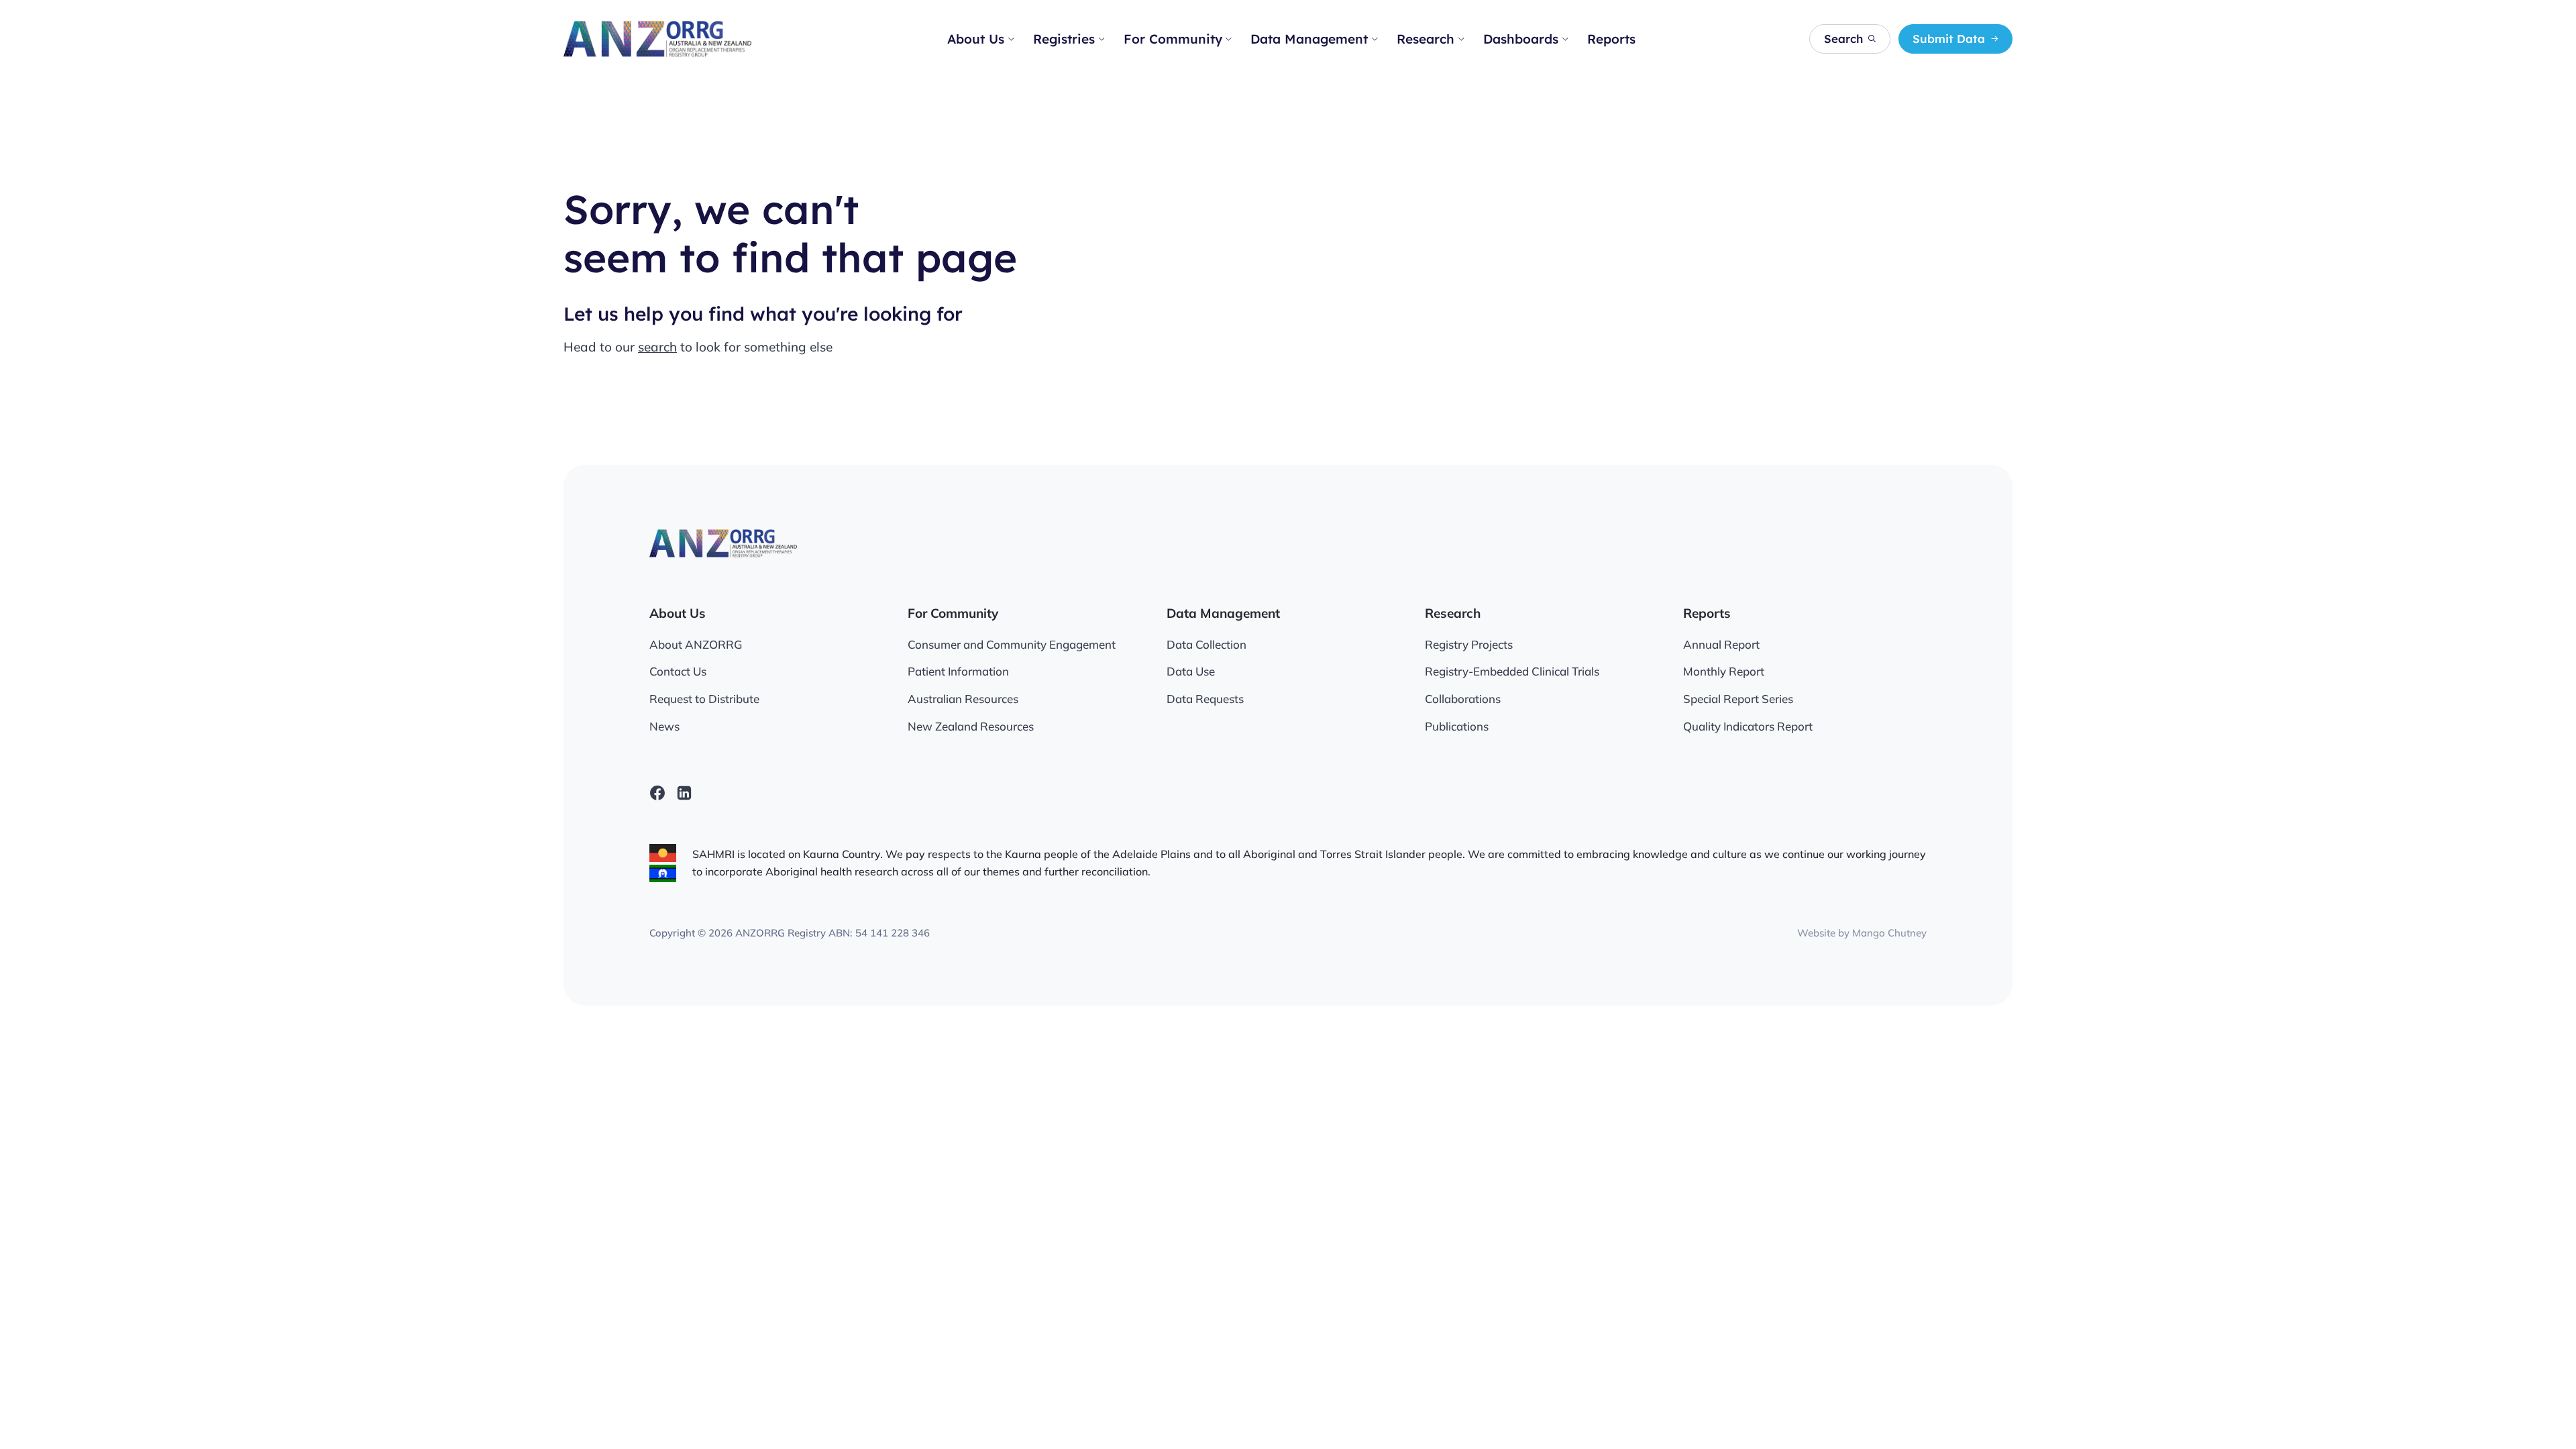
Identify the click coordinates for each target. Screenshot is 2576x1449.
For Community (1173, 39)
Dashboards (1521, 39)
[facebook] (657, 793)
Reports (1611, 39)
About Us (976, 39)
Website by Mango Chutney (1862, 933)
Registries (1064, 39)
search (657, 347)
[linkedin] (684, 793)
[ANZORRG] (657, 39)
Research (1426, 39)
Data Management (1309, 39)
